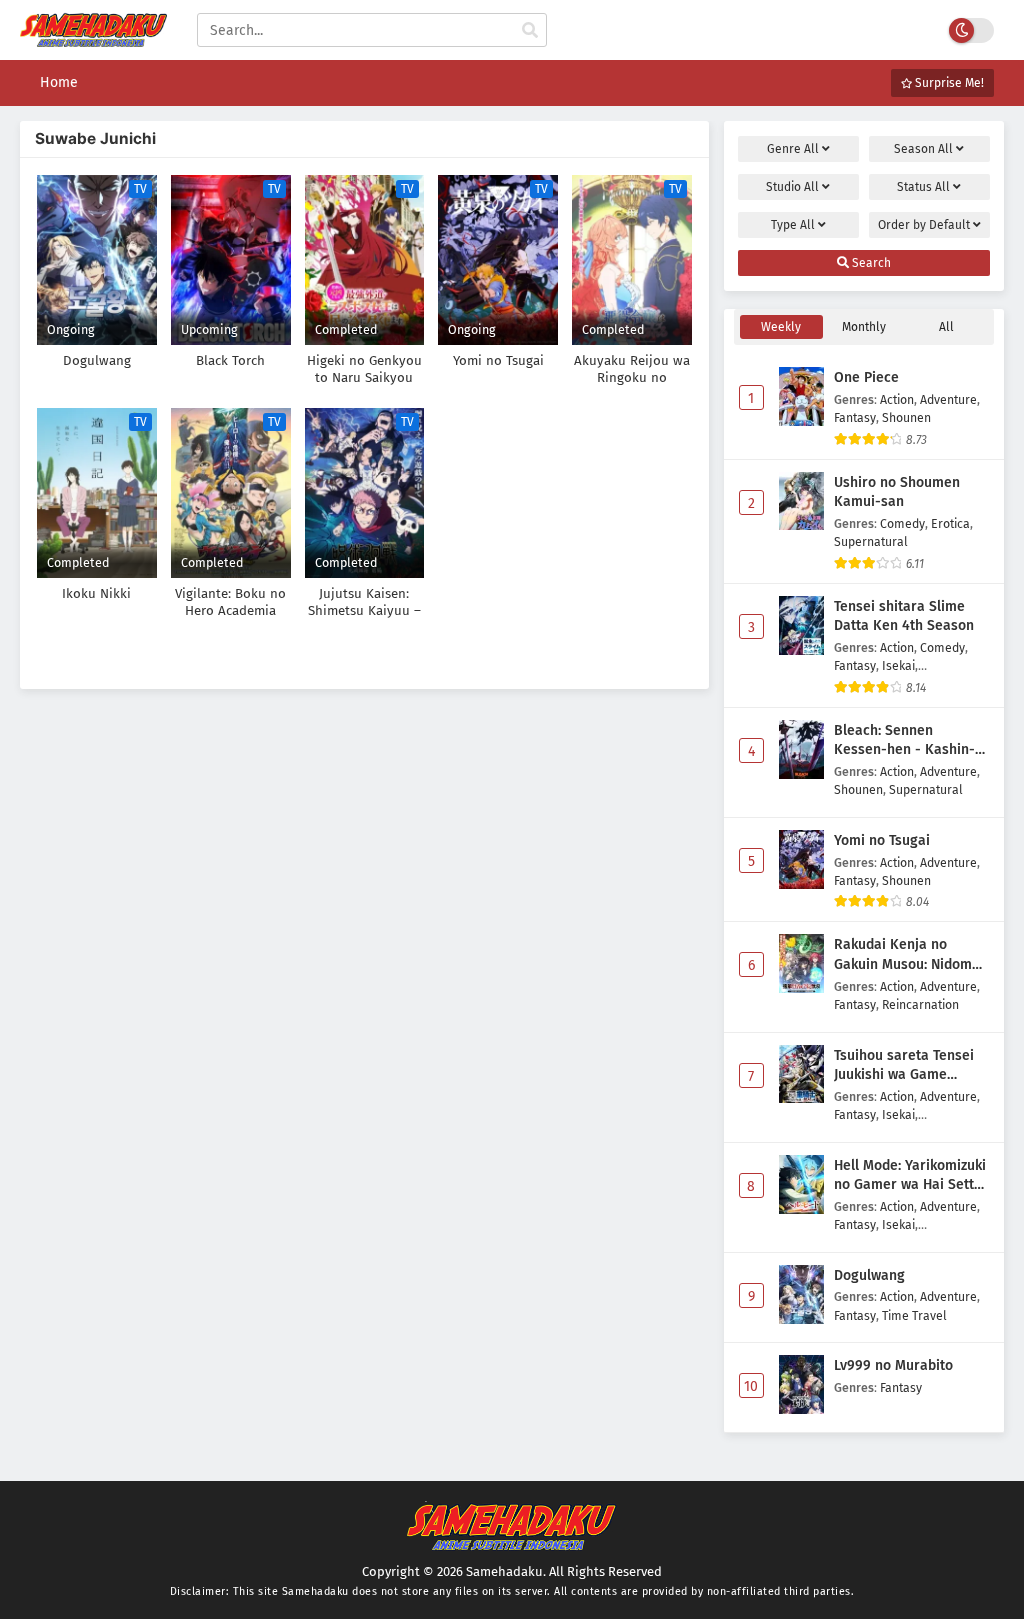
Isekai (898, 665)
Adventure (948, 399)
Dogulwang (869, 1275)
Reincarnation (920, 1004)
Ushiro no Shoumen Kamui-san (897, 492)
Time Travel (914, 1315)
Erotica (950, 523)
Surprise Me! (948, 83)
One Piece (866, 377)
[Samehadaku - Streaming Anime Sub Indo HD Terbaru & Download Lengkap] (93, 42)
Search (870, 263)
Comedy (902, 523)
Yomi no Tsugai (882, 840)
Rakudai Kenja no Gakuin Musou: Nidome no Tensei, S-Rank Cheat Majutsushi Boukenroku (911, 955)
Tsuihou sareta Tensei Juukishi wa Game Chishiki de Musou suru (908, 1066)
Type (793, 225)
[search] (530, 31)
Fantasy (855, 417)
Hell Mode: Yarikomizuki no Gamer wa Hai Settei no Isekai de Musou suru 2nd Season (910, 1176)
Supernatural (871, 541)
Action (897, 399)
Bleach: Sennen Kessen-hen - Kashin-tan (904, 741)
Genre (793, 149)
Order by (924, 225)
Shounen (906, 417)
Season (923, 149)
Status (923, 187)
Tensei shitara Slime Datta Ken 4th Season (904, 616)
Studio (792, 187)
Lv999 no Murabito (893, 1365)
